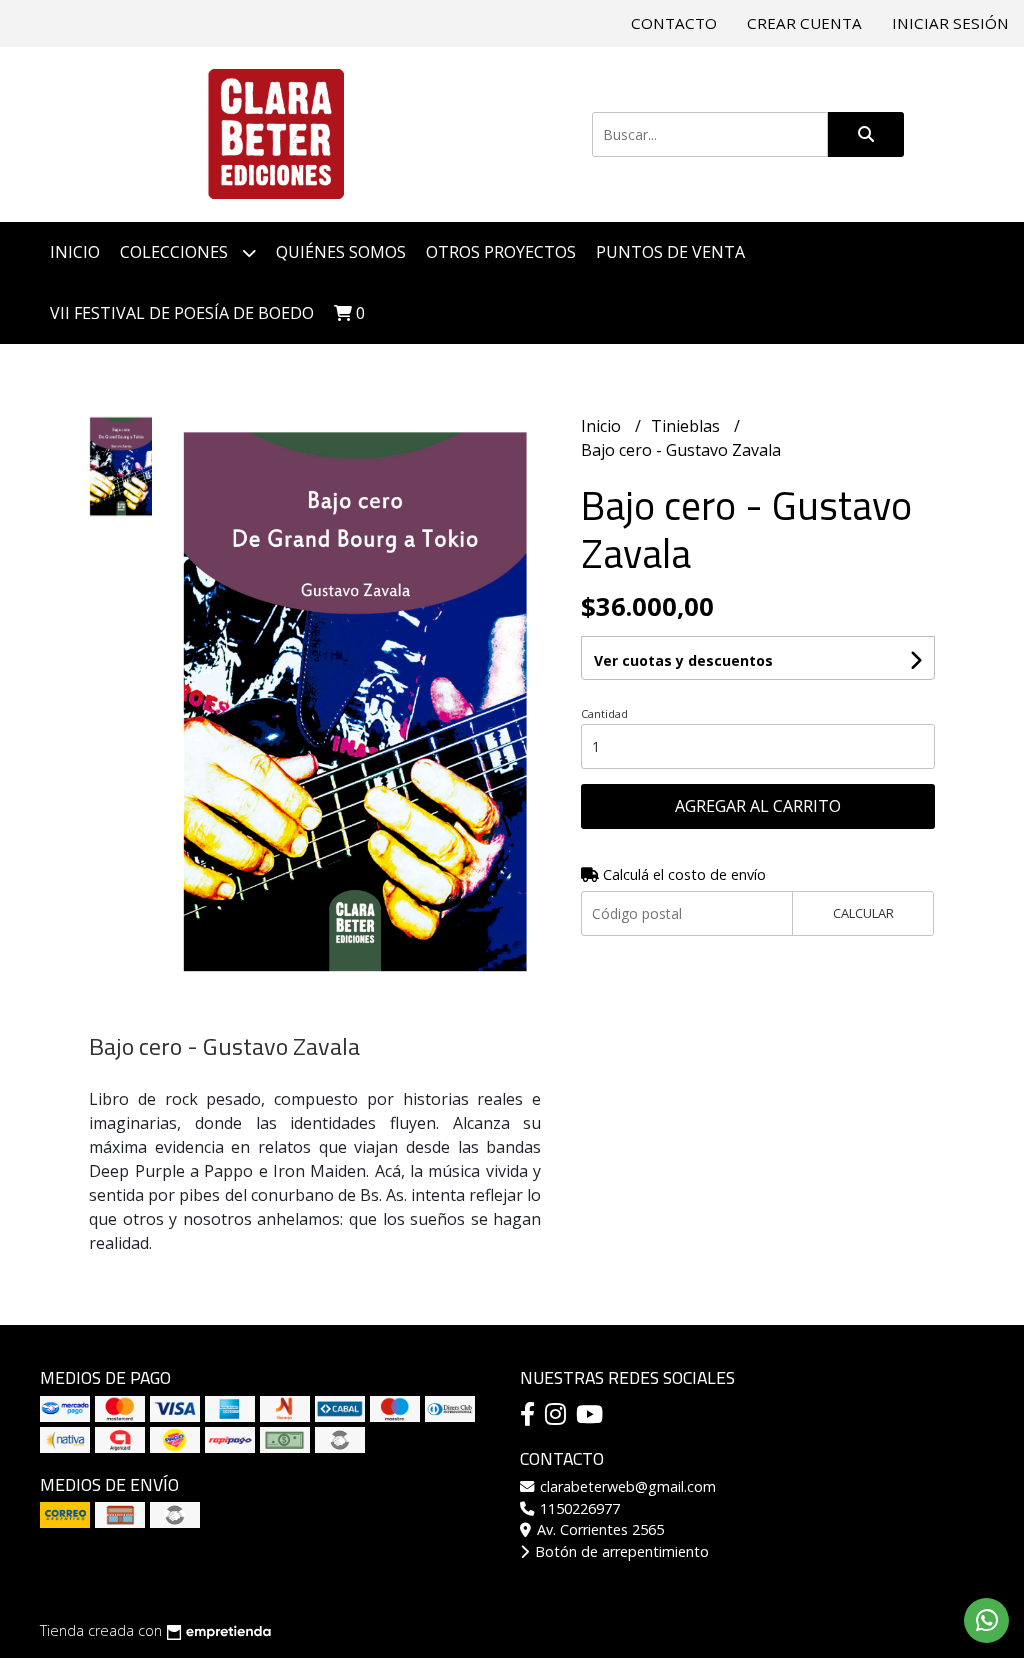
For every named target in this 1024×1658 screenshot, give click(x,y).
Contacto (674, 23)
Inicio (75, 252)
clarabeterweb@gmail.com (626, 1486)
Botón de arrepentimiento (620, 1551)
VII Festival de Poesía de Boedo (182, 313)
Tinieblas (687, 426)
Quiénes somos (341, 252)
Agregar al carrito (758, 806)
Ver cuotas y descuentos (683, 660)
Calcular (863, 913)
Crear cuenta (804, 23)
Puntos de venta (670, 252)
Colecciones (176, 252)
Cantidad (604, 713)
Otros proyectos (501, 252)
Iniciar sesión (950, 23)
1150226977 (578, 1508)
